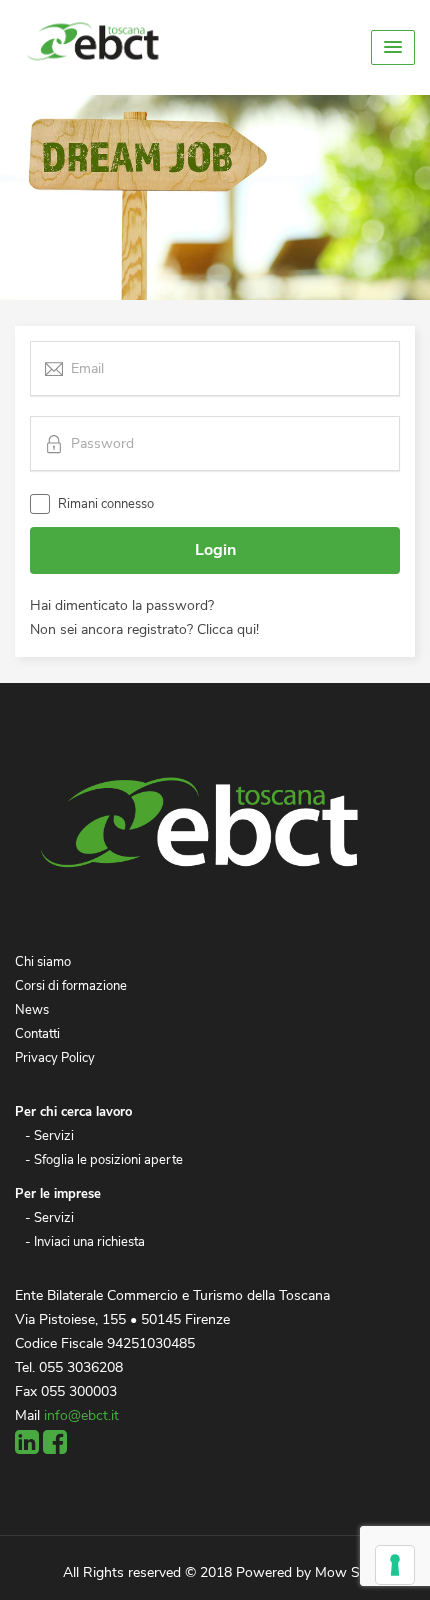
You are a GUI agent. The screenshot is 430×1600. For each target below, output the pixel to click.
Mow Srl (341, 1572)
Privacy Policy (55, 1058)
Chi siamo (43, 962)
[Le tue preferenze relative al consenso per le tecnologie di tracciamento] (395, 1565)
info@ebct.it (81, 1415)
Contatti (37, 1034)
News (32, 1010)
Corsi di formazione (71, 986)
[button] (393, 47)
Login (215, 550)
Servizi (54, 1136)
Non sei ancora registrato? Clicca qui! (144, 629)
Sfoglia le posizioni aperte (108, 1160)
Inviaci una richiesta (89, 1242)
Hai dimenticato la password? (122, 605)
